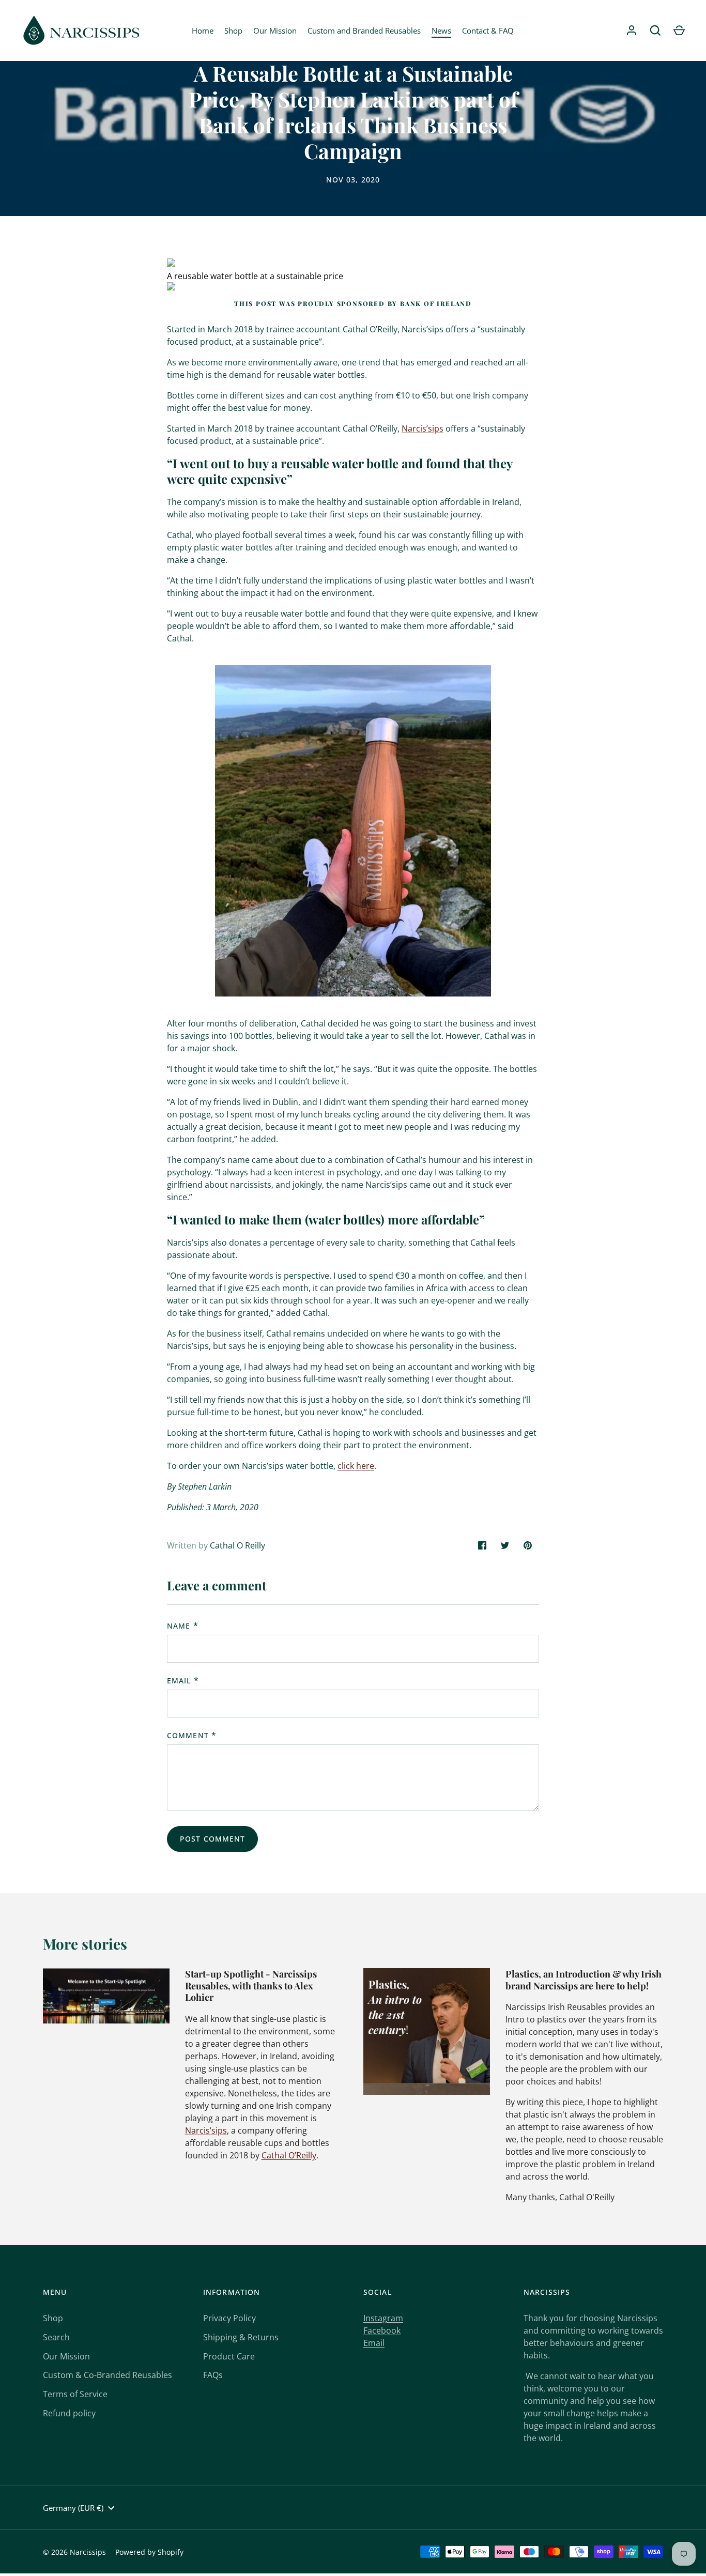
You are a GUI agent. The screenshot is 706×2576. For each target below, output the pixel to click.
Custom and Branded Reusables (364, 30)
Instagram (383, 2318)
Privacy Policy (229, 2318)
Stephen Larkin (205, 1486)
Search (56, 2337)
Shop (233, 30)
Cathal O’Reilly (289, 2155)
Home (203, 30)
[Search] (655, 30)
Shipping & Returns (241, 2337)
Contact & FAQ (488, 30)
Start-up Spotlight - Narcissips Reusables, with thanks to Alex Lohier (251, 1985)
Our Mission (275, 30)
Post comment (212, 1839)
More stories (85, 1944)
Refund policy (69, 2413)
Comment (188, 1735)
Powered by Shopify (149, 2552)
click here (356, 1466)
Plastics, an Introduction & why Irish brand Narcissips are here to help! (584, 1980)
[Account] (632, 30)
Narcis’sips (423, 428)
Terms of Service (75, 2394)
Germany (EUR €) (73, 2508)
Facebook (382, 2330)
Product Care (229, 2356)
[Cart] (679, 30)
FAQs (213, 2375)
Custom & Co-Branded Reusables (108, 2375)
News (441, 30)
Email (179, 1681)
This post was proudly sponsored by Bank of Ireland (353, 303)
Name (179, 1626)
